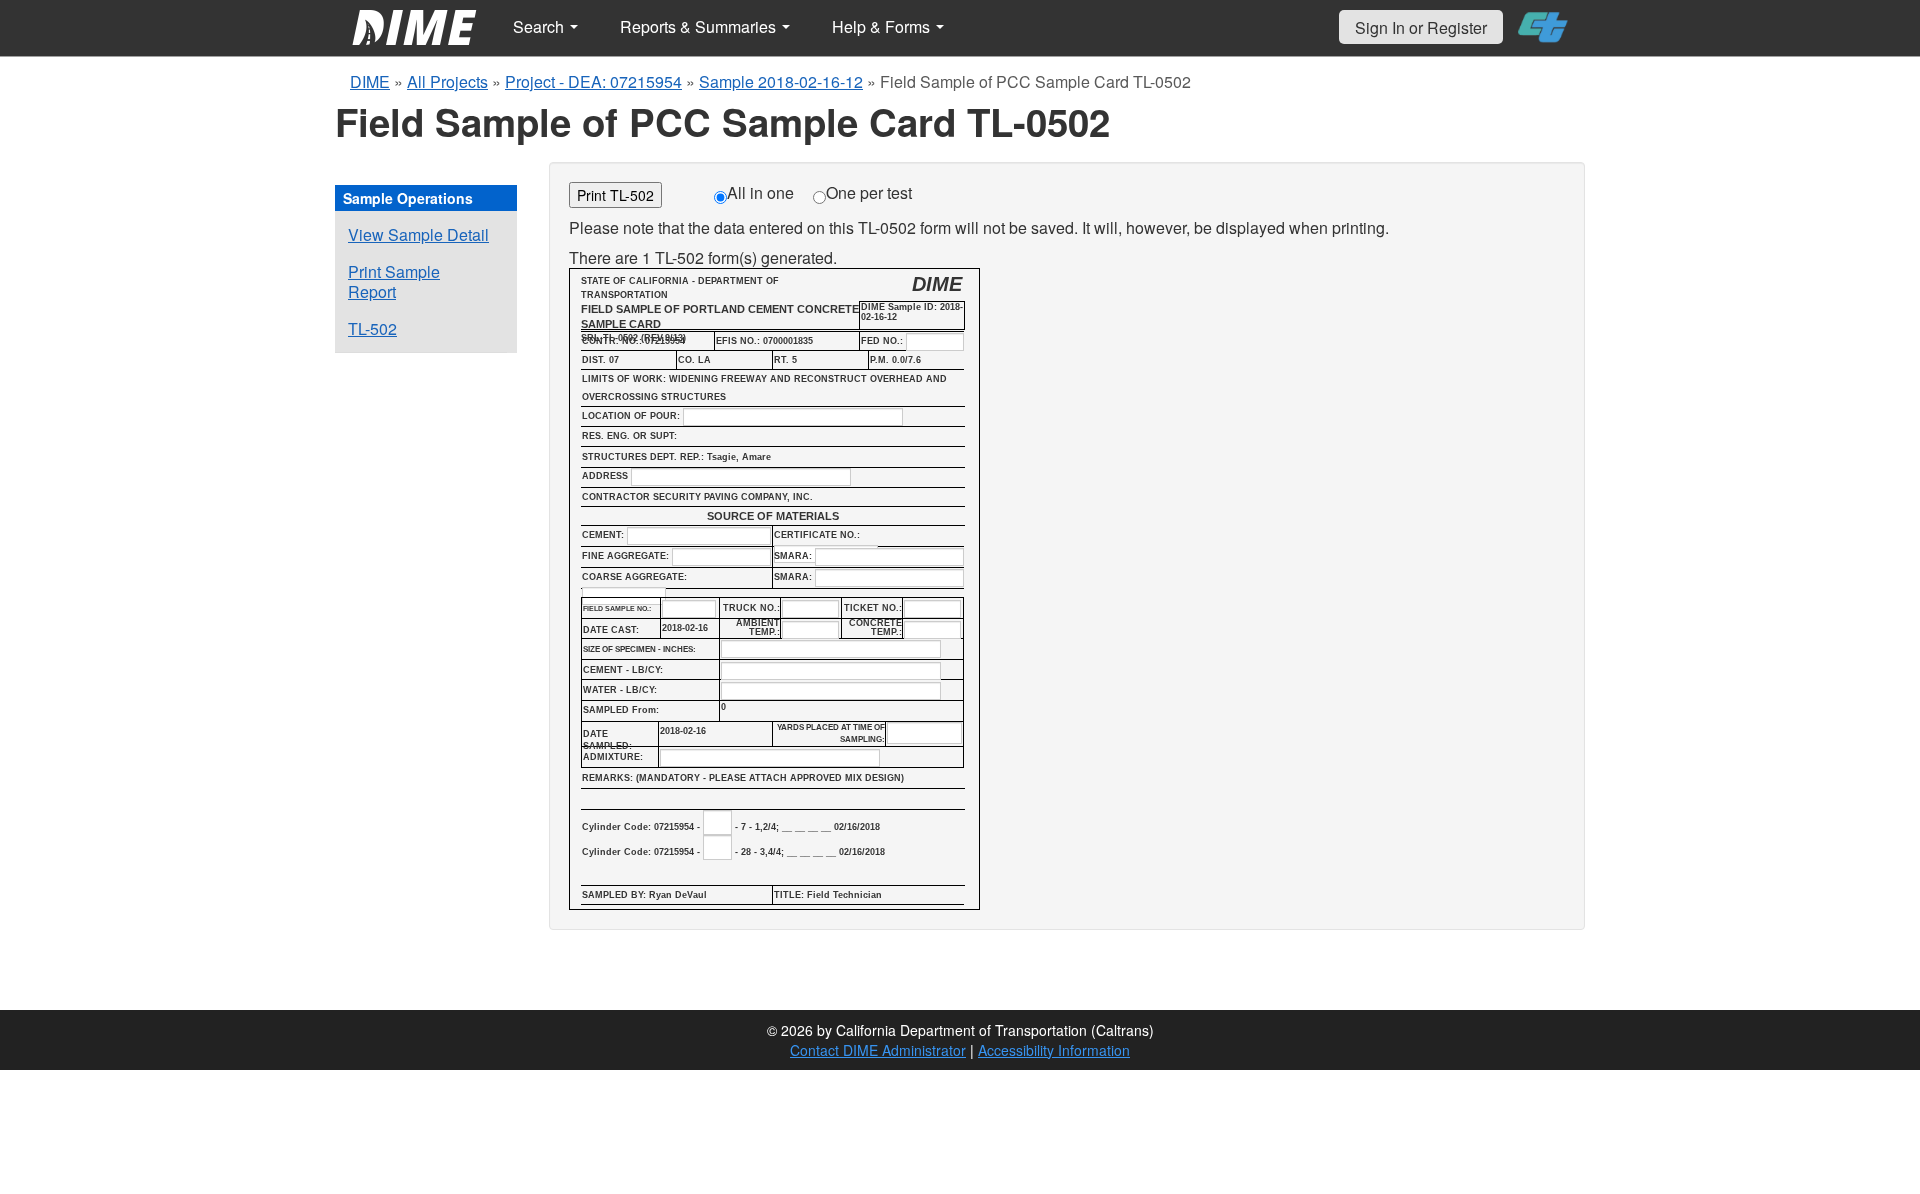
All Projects (447, 81)
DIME (370, 81)
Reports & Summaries (700, 26)
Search (540, 26)
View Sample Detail (418, 234)
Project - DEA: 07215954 (593, 81)
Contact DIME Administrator (878, 1050)
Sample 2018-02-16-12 (781, 81)
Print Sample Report (394, 281)
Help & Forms (883, 26)
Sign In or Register (1421, 27)
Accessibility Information (1054, 1050)
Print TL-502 (615, 195)
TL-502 (372, 328)
